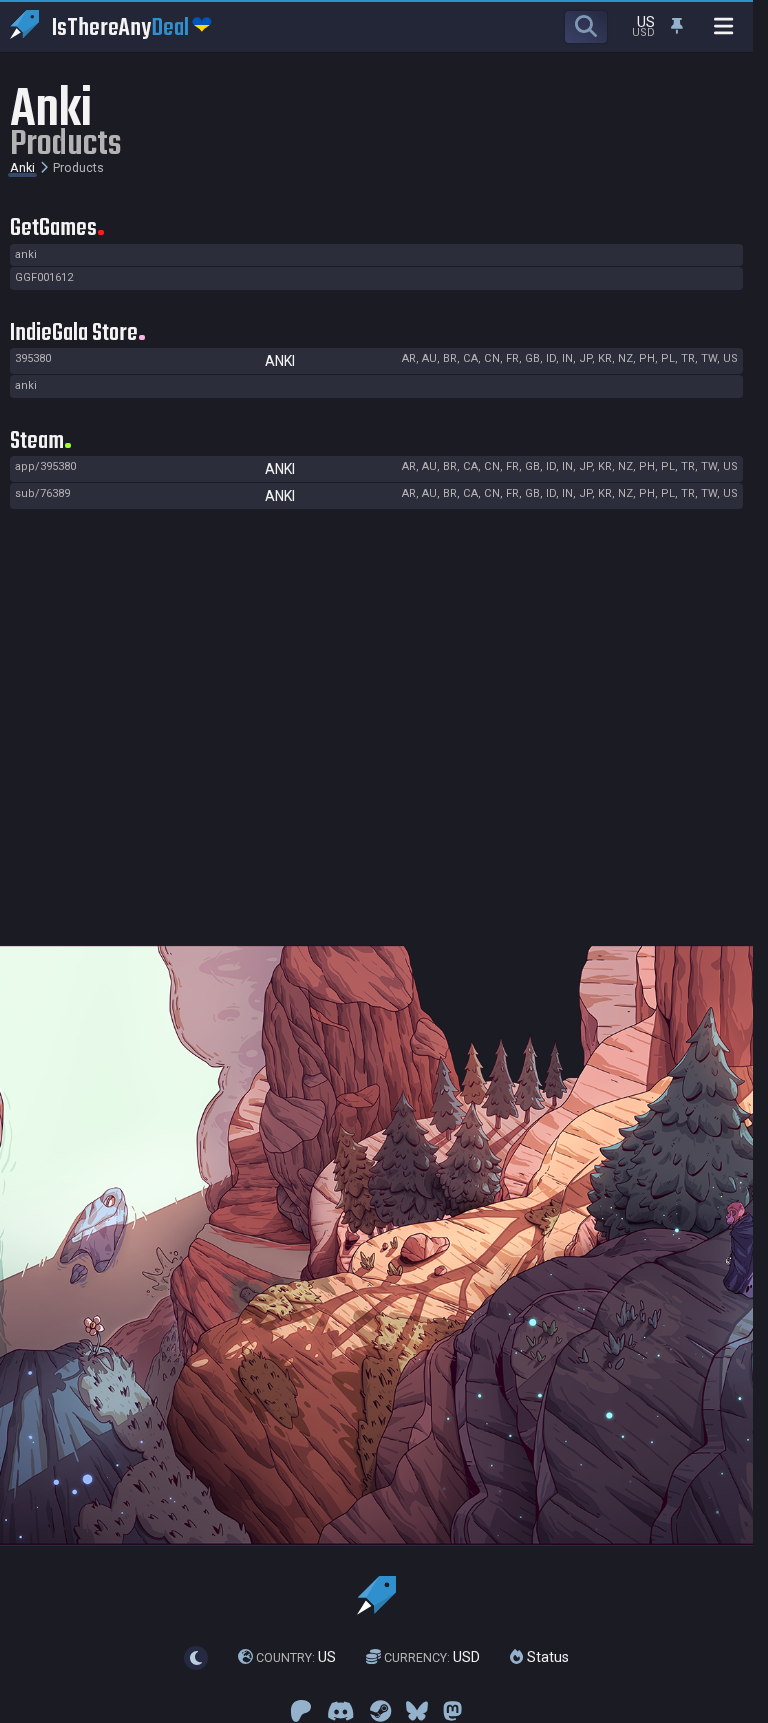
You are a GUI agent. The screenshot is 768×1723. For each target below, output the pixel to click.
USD (432, 1657)
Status (546, 1657)
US (296, 1657)
